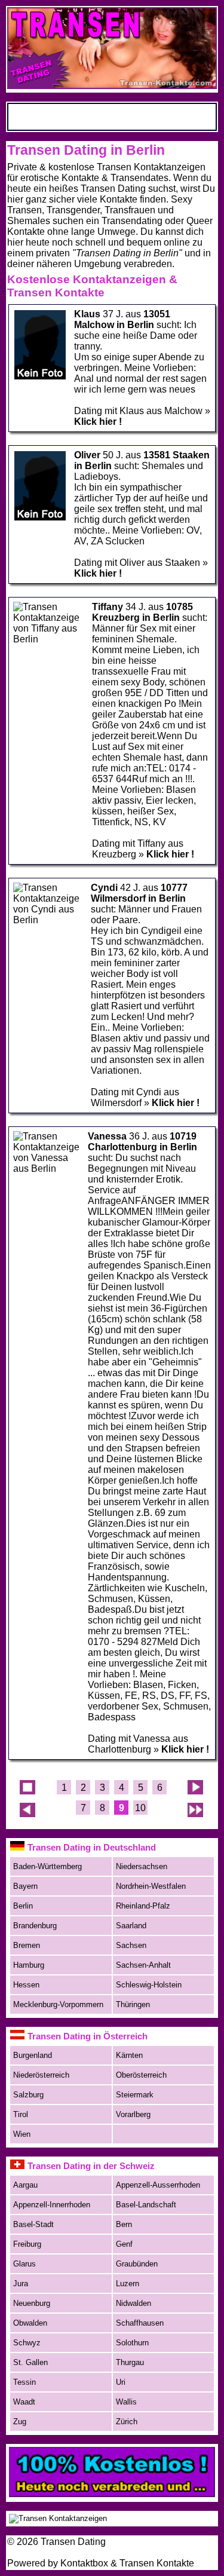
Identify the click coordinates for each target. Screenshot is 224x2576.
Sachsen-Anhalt (143, 1965)
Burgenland (33, 2055)
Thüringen (133, 2004)
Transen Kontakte (157, 2563)
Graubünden (137, 2264)
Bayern (25, 1886)
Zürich (127, 2422)
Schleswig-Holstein (149, 1985)
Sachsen (131, 1945)
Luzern (128, 2284)
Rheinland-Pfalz (143, 1906)
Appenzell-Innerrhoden (52, 2205)
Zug (20, 2422)
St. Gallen (30, 2362)
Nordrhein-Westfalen (151, 1886)
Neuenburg (32, 2303)
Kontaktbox (84, 2563)
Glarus (24, 2264)
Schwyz (27, 2343)
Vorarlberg (133, 2114)
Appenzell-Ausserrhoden (158, 2185)
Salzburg (28, 2095)
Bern (124, 2224)
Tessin (24, 2382)
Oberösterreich (141, 2075)
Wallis (126, 2402)
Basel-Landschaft (146, 2205)
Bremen (27, 1945)
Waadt (24, 2402)
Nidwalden (134, 2303)
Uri (121, 2382)
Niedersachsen (142, 1866)
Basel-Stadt (33, 2224)
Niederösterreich (41, 2075)
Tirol (21, 2114)
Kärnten (129, 2055)
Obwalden (30, 2323)
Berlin (23, 1906)
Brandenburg (35, 1926)
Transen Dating (73, 2542)
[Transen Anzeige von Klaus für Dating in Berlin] (40, 377)
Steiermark (135, 2095)
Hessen (26, 1985)
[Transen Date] (112, 2494)
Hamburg (29, 1965)
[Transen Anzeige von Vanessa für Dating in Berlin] (47, 1168)
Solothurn (132, 2343)
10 (140, 1808)
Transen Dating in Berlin (86, 150)
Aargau (25, 2185)
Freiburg (27, 2244)
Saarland (131, 1926)
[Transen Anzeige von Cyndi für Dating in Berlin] (48, 920)
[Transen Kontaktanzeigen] (58, 2518)
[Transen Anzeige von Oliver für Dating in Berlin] (40, 518)
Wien (22, 2134)
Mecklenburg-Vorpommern (58, 2004)
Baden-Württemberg (47, 1866)
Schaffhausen (140, 2323)
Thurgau (130, 2362)
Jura (21, 2284)
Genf (124, 2244)
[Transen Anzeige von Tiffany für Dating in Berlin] (49, 639)
